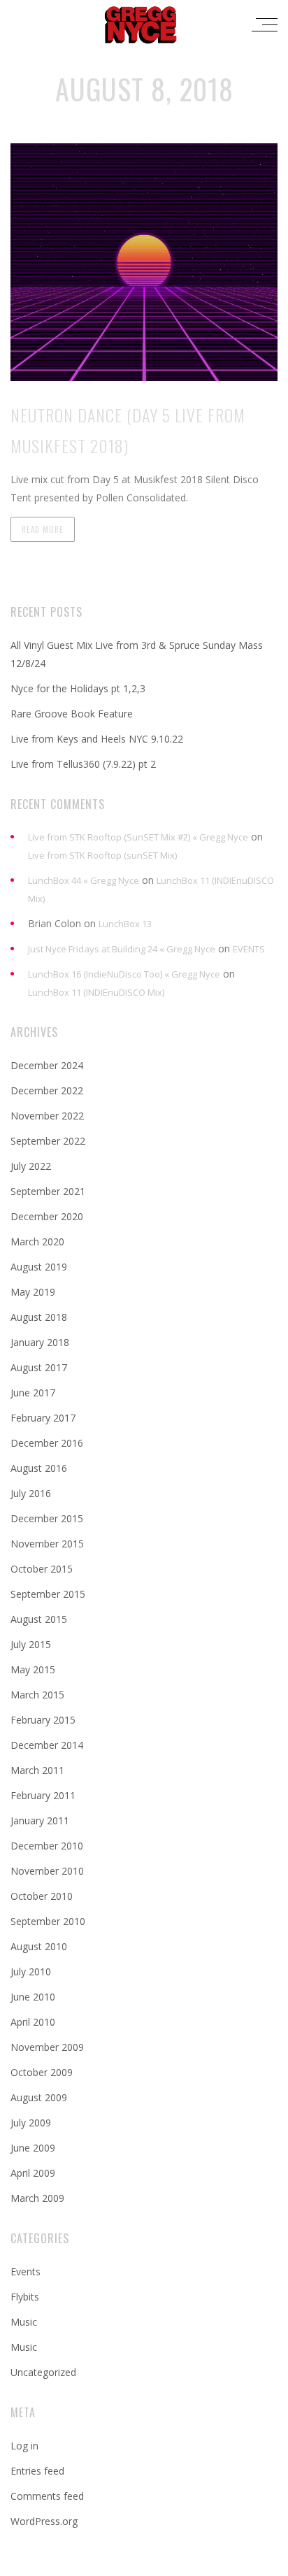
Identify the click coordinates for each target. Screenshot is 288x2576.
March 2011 (37, 1770)
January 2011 (40, 1820)
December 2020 (47, 1216)
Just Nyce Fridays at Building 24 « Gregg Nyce (122, 949)
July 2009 (31, 2123)
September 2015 (48, 1594)
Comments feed (47, 2496)
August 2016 (39, 1468)
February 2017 (43, 1418)
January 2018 (40, 1342)
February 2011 (43, 1795)
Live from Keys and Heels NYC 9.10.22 (97, 739)
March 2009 (37, 2198)
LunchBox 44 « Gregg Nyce (84, 880)
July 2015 (31, 1644)
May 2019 (33, 1292)
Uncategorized (43, 2372)
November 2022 (47, 1116)
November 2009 (47, 2047)
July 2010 (31, 1972)
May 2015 (33, 1669)
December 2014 (47, 1745)
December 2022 (47, 1090)
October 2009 (42, 2072)
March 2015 (37, 1695)
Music (24, 2322)
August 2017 (39, 1367)
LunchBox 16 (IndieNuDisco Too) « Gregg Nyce (124, 974)
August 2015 (39, 1619)
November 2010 (47, 1871)
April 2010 (33, 2022)
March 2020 (37, 1242)
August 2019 (39, 1267)
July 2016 (31, 1493)
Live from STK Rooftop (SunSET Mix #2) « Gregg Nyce (138, 837)
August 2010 (39, 1946)
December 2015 (47, 1518)
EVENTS (249, 949)
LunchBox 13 (125, 924)
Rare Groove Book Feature (72, 714)
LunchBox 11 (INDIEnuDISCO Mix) (96, 992)
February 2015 (43, 1720)
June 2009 (33, 2148)
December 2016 (47, 1443)
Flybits (25, 2297)
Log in (24, 2446)
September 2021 (48, 1191)
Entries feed (37, 2471)
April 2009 (33, 2173)
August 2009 (39, 2097)
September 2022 (48, 1141)
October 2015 (42, 1569)
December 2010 (47, 1846)
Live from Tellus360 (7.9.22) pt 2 (83, 764)
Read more (43, 529)
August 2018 (39, 1317)
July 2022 (31, 1166)
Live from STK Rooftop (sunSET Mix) (102, 855)
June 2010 (33, 1997)
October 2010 (42, 1896)
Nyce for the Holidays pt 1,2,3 (78, 688)
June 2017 (33, 1393)
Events (26, 2271)
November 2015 (47, 1544)
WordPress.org (44, 2521)
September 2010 (48, 1921)
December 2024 (47, 1065)
